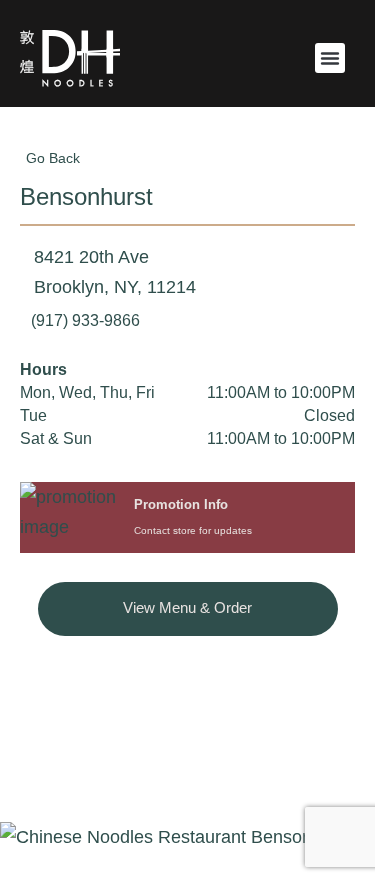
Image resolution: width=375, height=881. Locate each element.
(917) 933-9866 (85, 320)
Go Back (53, 158)
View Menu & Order (187, 607)
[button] (330, 58)
